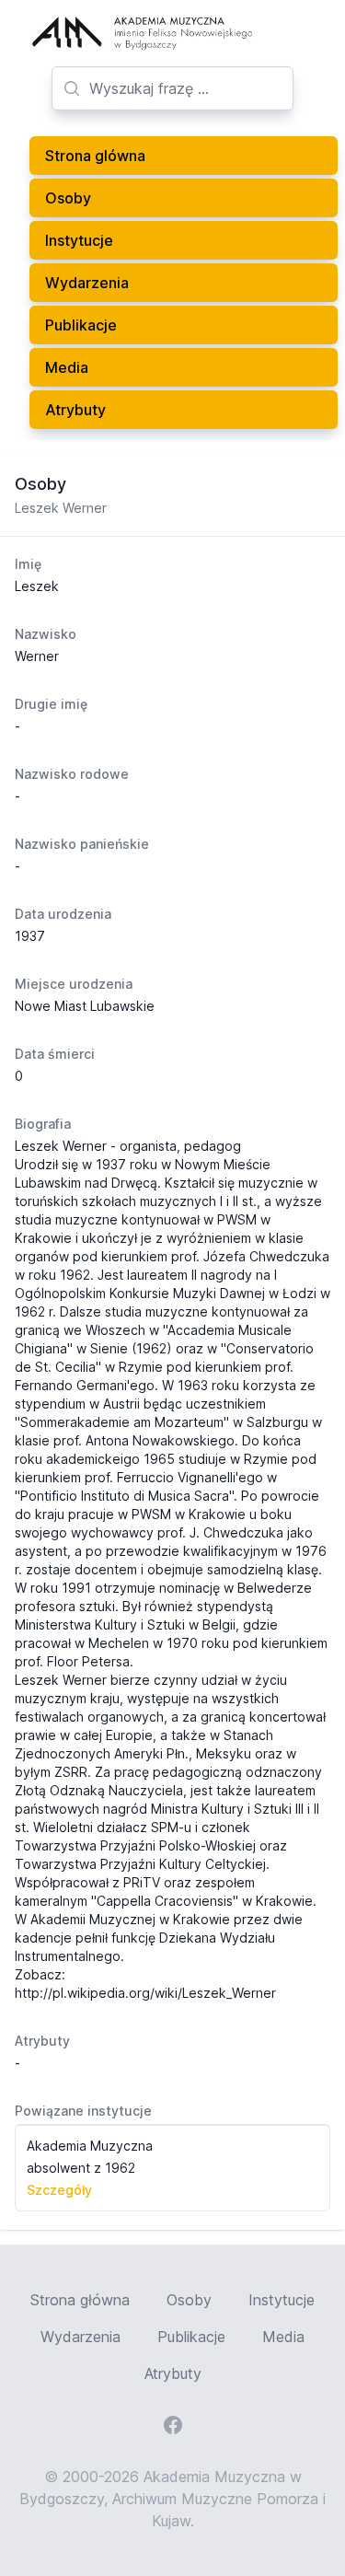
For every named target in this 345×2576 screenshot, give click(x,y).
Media (67, 367)
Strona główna (80, 2300)
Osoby (68, 198)
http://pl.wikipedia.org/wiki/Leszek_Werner (145, 1993)
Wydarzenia (87, 283)
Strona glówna (95, 156)
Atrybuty (75, 410)
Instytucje (79, 240)
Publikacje (81, 325)
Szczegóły (59, 2190)
